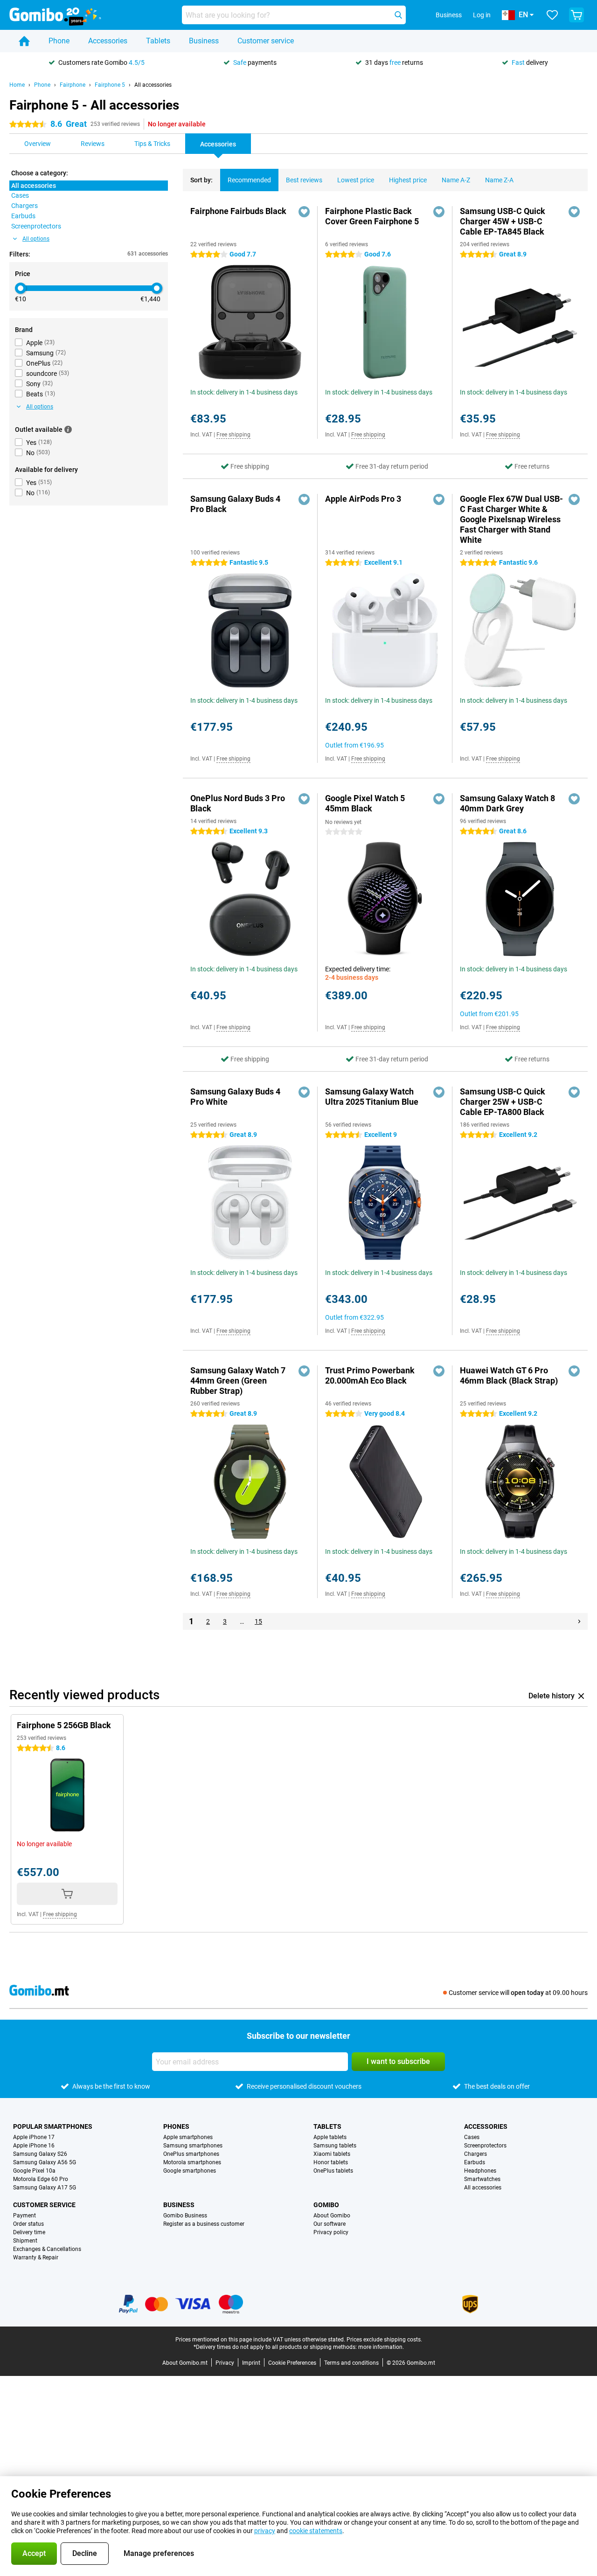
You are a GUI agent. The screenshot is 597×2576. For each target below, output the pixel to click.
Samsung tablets (335, 2146)
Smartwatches (482, 2179)
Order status (28, 2224)
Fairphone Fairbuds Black (238, 211)
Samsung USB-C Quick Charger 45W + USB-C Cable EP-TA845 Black (503, 221)
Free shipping (233, 435)
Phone (59, 41)
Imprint (251, 2363)
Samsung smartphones (193, 2146)
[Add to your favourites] (304, 212)
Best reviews (304, 180)
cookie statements (316, 2531)
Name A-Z (456, 180)
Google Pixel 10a (34, 2171)
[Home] (24, 41)
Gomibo (326, 2205)
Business (204, 41)
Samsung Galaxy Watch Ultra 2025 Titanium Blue (372, 1097)
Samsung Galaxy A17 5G (45, 2188)
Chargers (476, 2154)
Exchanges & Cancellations (47, 2249)
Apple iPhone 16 (34, 2146)
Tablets (158, 41)
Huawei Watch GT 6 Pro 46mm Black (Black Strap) (509, 1375)
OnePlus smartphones (191, 2154)
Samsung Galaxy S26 (40, 2154)
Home (17, 85)
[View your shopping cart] (576, 15)
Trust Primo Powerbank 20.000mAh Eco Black (370, 1375)
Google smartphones (190, 2171)
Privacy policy (331, 2232)
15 (258, 1621)
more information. (381, 2347)
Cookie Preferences (292, 2363)
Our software (330, 2224)
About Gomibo (332, 2216)
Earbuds (475, 2162)
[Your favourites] (552, 15)
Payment (24, 2216)
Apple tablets (330, 2137)
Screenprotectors (485, 2146)
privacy (265, 2531)
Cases (472, 2137)
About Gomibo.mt (185, 2363)
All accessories (153, 85)
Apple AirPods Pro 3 (363, 499)
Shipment (25, 2241)
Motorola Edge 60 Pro (41, 2179)
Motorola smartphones (192, 2162)
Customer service (266, 41)
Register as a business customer (204, 2224)
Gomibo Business (185, 2216)
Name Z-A (499, 180)
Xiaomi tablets (332, 2154)
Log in (482, 15)
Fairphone (73, 85)
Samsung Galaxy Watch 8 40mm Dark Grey (507, 803)
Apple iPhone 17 (34, 2137)
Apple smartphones (188, 2137)
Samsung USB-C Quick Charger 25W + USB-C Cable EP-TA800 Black (503, 1102)
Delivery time (29, 2232)
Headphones (480, 2171)
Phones (176, 2126)
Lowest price (356, 180)
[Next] (579, 1621)
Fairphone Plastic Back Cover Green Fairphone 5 (372, 216)
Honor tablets (331, 2162)
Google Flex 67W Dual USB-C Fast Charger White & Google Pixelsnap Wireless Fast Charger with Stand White (511, 519)
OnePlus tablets (333, 2171)
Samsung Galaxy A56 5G (45, 2162)
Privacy (225, 2363)
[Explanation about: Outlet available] (68, 429)
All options (36, 239)
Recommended (249, 180)
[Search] (398, 15)
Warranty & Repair (36, 2257)
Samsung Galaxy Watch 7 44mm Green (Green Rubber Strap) (238, 1381)
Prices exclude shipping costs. (384, 2340)
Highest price (408, 180)
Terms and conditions (351, 2363)
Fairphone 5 (110, 85)
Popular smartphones (53, 2126)
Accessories (108, 41)
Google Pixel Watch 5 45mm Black (365, 803)
